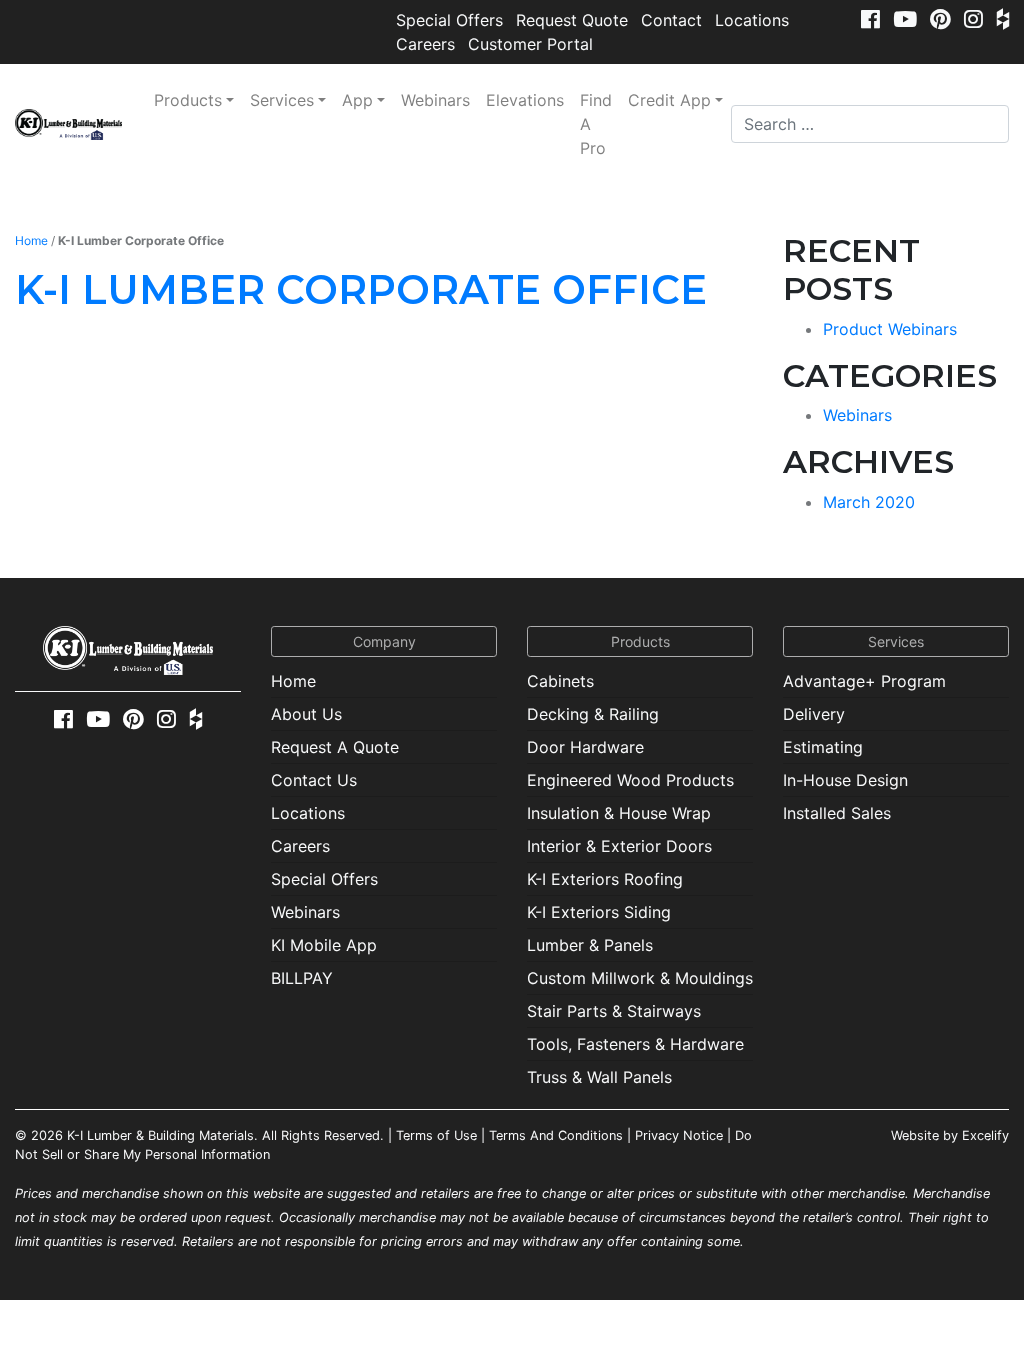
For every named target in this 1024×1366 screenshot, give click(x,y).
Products (188, 100)
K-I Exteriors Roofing (605, 879)
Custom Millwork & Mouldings (640, 978)
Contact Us (314, 780)
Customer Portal (530, 44)
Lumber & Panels (590, 945)
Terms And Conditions (556, 1135)
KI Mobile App (324, 945)
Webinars (435, 100)
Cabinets (560, 681)
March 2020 (869, 502)
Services (282, 100)
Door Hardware (585, 747)
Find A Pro (596, 124)
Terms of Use (436, 1135)
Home (31, 240)
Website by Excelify (950, 1135)
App (357, 100)
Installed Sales (837, 813)
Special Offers (449, 20)
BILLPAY (302, 978)
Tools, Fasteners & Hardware (635, 1044)
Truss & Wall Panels (599, 1077)
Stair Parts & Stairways (614, 1011)
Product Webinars (890, 329)
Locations (752, 20)
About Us (306, 714)
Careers (425, 44)
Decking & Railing (593, 714)
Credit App (669, 100)
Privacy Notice (679, 1135)
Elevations (525, 100)
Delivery (814, 714)
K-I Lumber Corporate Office (361, 289)
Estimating (823, 747)
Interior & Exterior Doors (619, 846)
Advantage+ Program (864, 681)
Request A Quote (335, 747)
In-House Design (845, 780)
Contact (671, 20)
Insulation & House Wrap (619, 813)
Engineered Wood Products (630, 780)
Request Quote (572, 20)
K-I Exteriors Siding (599, 912)
